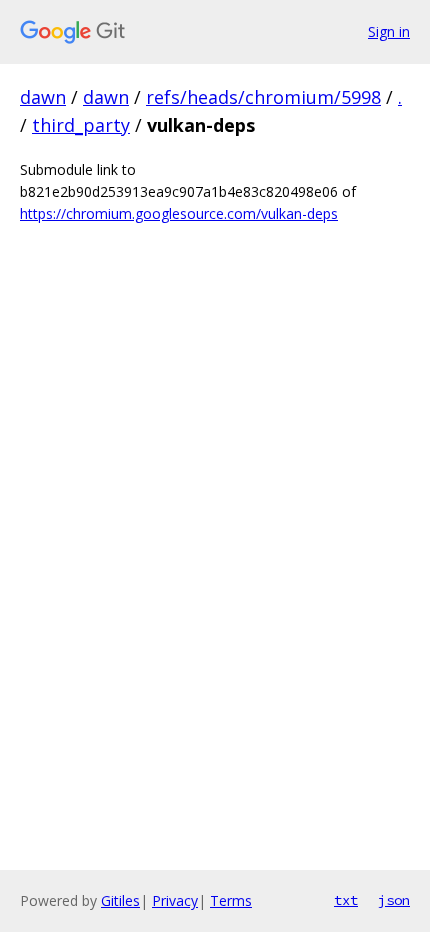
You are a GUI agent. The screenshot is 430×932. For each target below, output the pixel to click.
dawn (43, 97)
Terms (231, 900)
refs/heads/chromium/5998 (263, 97)
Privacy (175, 900)
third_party (81, 125)
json (394, 900)
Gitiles (120, 900)
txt (346, 900)
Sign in (389, 31)
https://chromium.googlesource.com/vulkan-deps (179, 213)
